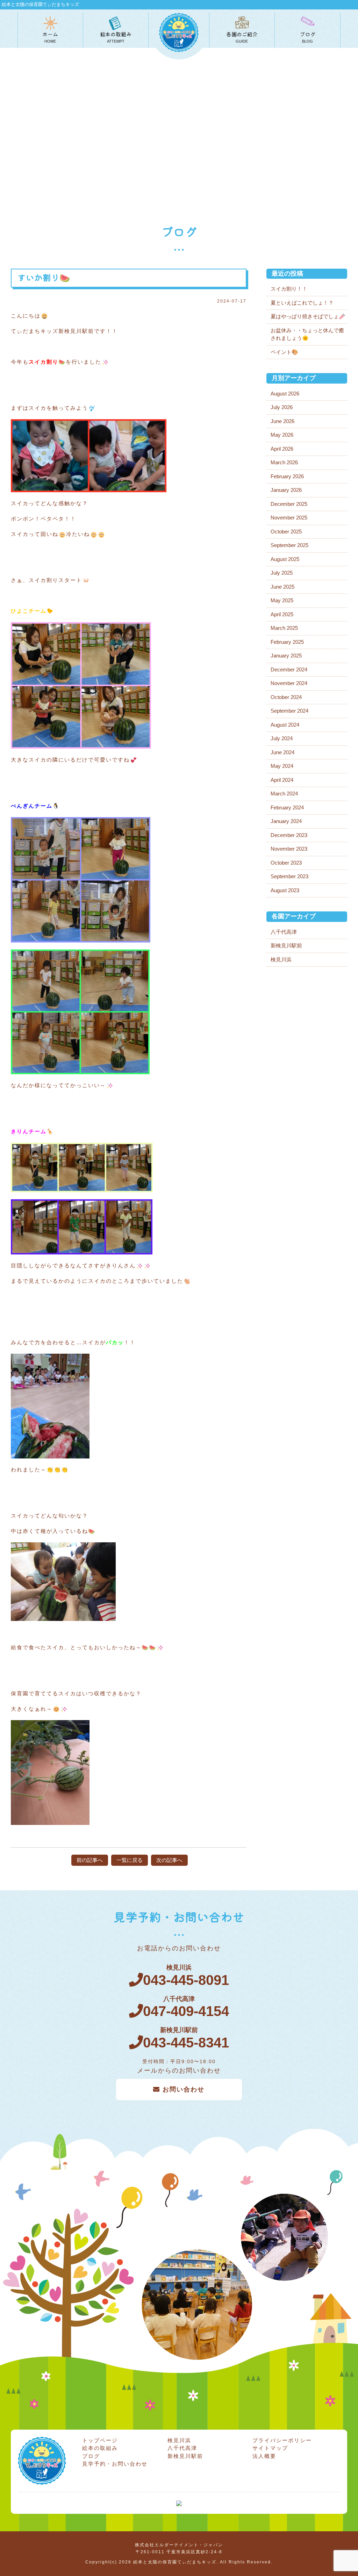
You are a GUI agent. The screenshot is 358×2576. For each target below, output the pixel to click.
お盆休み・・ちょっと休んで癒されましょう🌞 (307, 334)
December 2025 (289, 504)
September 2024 (289, 711)
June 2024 (282, 752)
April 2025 (282, 614)
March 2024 (284, 794)
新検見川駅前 (286, 945)
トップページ (100, 2440)
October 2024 (286, 697)
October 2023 (286, 863)
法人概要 (264, 2456)
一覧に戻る (130, 1860)
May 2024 (282, 766)
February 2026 (287, 476)
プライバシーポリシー (282, 2440)
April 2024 (282, 780)
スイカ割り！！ (289, 289)
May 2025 (282, 600)
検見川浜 (281, 959)
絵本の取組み (100, 2448)
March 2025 (284, 628)
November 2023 (289, 849)
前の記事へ (90, 1860)
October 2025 (286, 532)
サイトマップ (270, 2448)
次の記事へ (169, 1860)
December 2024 (289, 670)
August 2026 (285, 394)
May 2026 (282, 435)
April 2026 (282, 449)
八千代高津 (284, 932)
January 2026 (286, 490)
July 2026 (282, 407)
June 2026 (282, 421)
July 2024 (282, 738)
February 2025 (287, 642)
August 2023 (285, 890)
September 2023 (289, 876)
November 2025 (289, 518)
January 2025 (286, 656)
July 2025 (282, 573)
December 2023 (289, 835)
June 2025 (282, 587)
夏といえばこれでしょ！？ (302, 303)
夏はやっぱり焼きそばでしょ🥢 (308, 316)
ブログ (91, 2456)
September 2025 (289, 545)
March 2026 (284, 462)
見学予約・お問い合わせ (115, 2464)
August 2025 (285, 559)
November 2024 (289, 683)
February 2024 (287, 807)
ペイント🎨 (284, 352)
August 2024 (285, 725)
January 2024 (286, 821)
